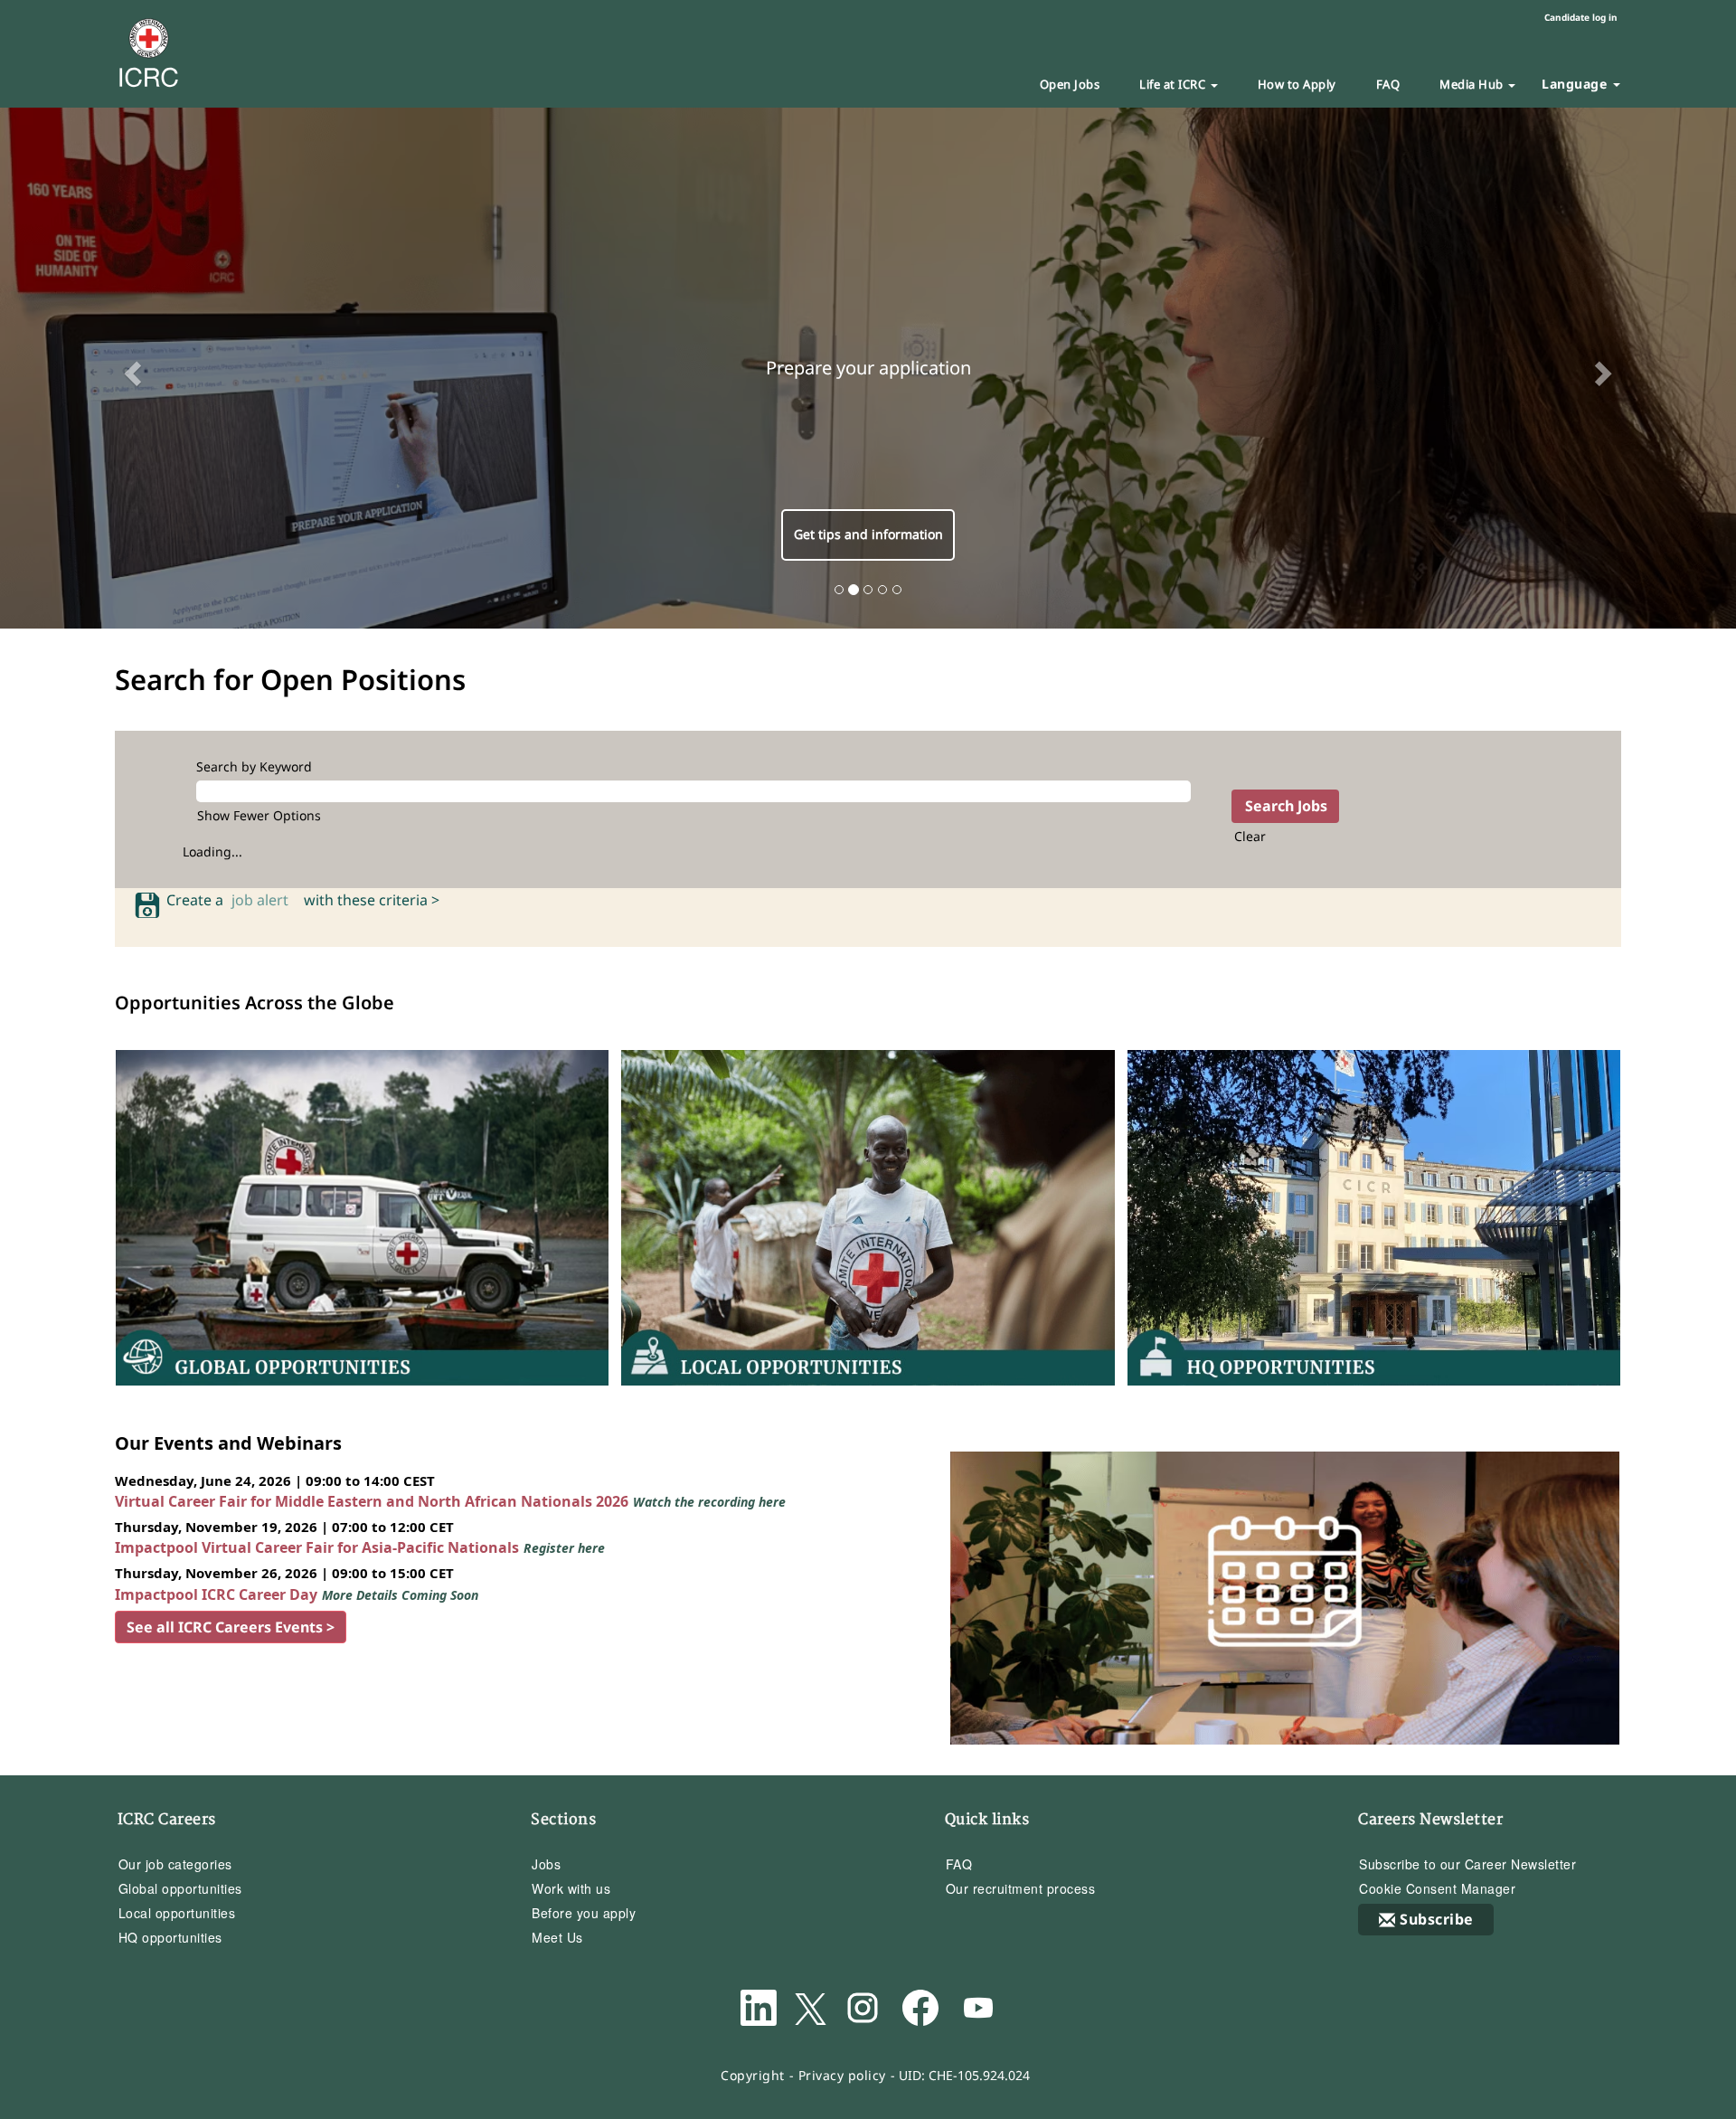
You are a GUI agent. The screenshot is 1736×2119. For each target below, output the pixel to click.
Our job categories (175, 1864)
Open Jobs (1070, 84)
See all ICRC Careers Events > (231, 1627)
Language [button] (1576, 84)
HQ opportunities (170, 1937)
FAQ (1388, 84)
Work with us (571, 1888)
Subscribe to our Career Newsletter (1467, 1864)
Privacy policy (842, 2075)
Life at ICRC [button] (1174, 84)
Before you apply (584, 1913)
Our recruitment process (1021, 1888)
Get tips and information (868, 534)
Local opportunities (177, 1913)
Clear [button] (1250, 836)
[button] (130, 369)
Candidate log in (1581, 17)
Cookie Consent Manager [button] (1437, 1888)
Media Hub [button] (1473, 84)
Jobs (546, 1864)
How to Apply (1297, 84)
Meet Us (557, 1937)
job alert (264, 900)
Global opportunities (180, 1888)
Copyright (753, 2075)
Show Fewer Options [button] (259, 815)
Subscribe (1437, 1919)
